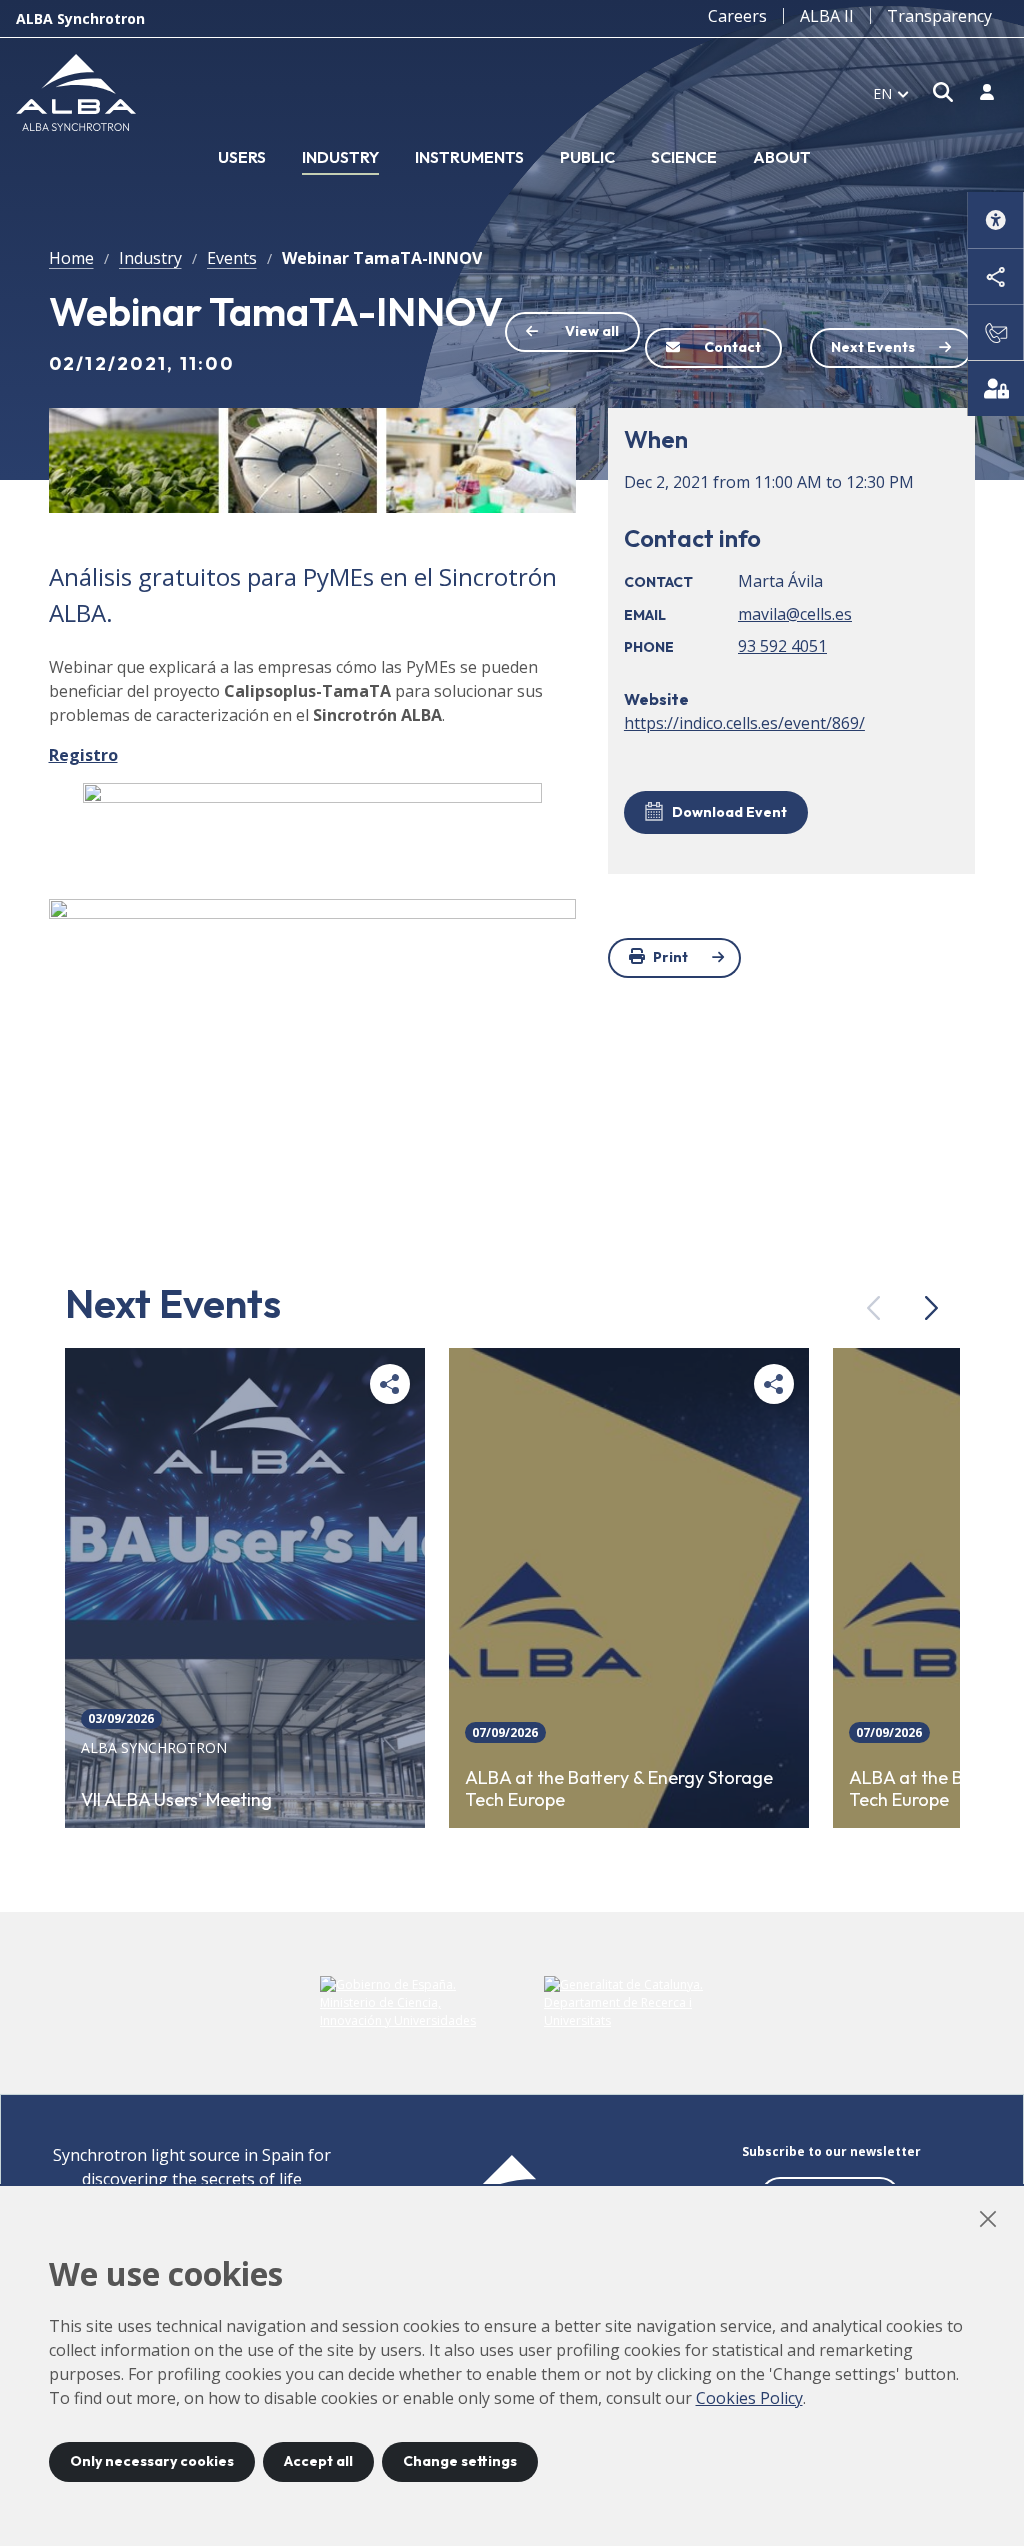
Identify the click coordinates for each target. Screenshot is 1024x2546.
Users (242, 157)
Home (71, 258)
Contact (732, 347)
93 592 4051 (782, 646)
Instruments (469, 157)
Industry (340, 157)
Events (232, 258)
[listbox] (891, 93)
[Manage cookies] (996, 388)
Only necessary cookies (152, 2461)
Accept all (318, 2461)
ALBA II (827, 16)
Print (670, 957)
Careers (737, 16)
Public (587, 157)
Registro (83, 755)
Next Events (873, 347)
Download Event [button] (729, 812)
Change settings (460, 2461)
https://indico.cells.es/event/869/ (744, 723)
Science (684, 157)
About (782, 157)
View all (592, 331)
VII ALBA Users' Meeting (176, 1800)
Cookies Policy (749, 2398)
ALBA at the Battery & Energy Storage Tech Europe (619, 1789)
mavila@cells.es (795, 614)
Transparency (939, 16)
